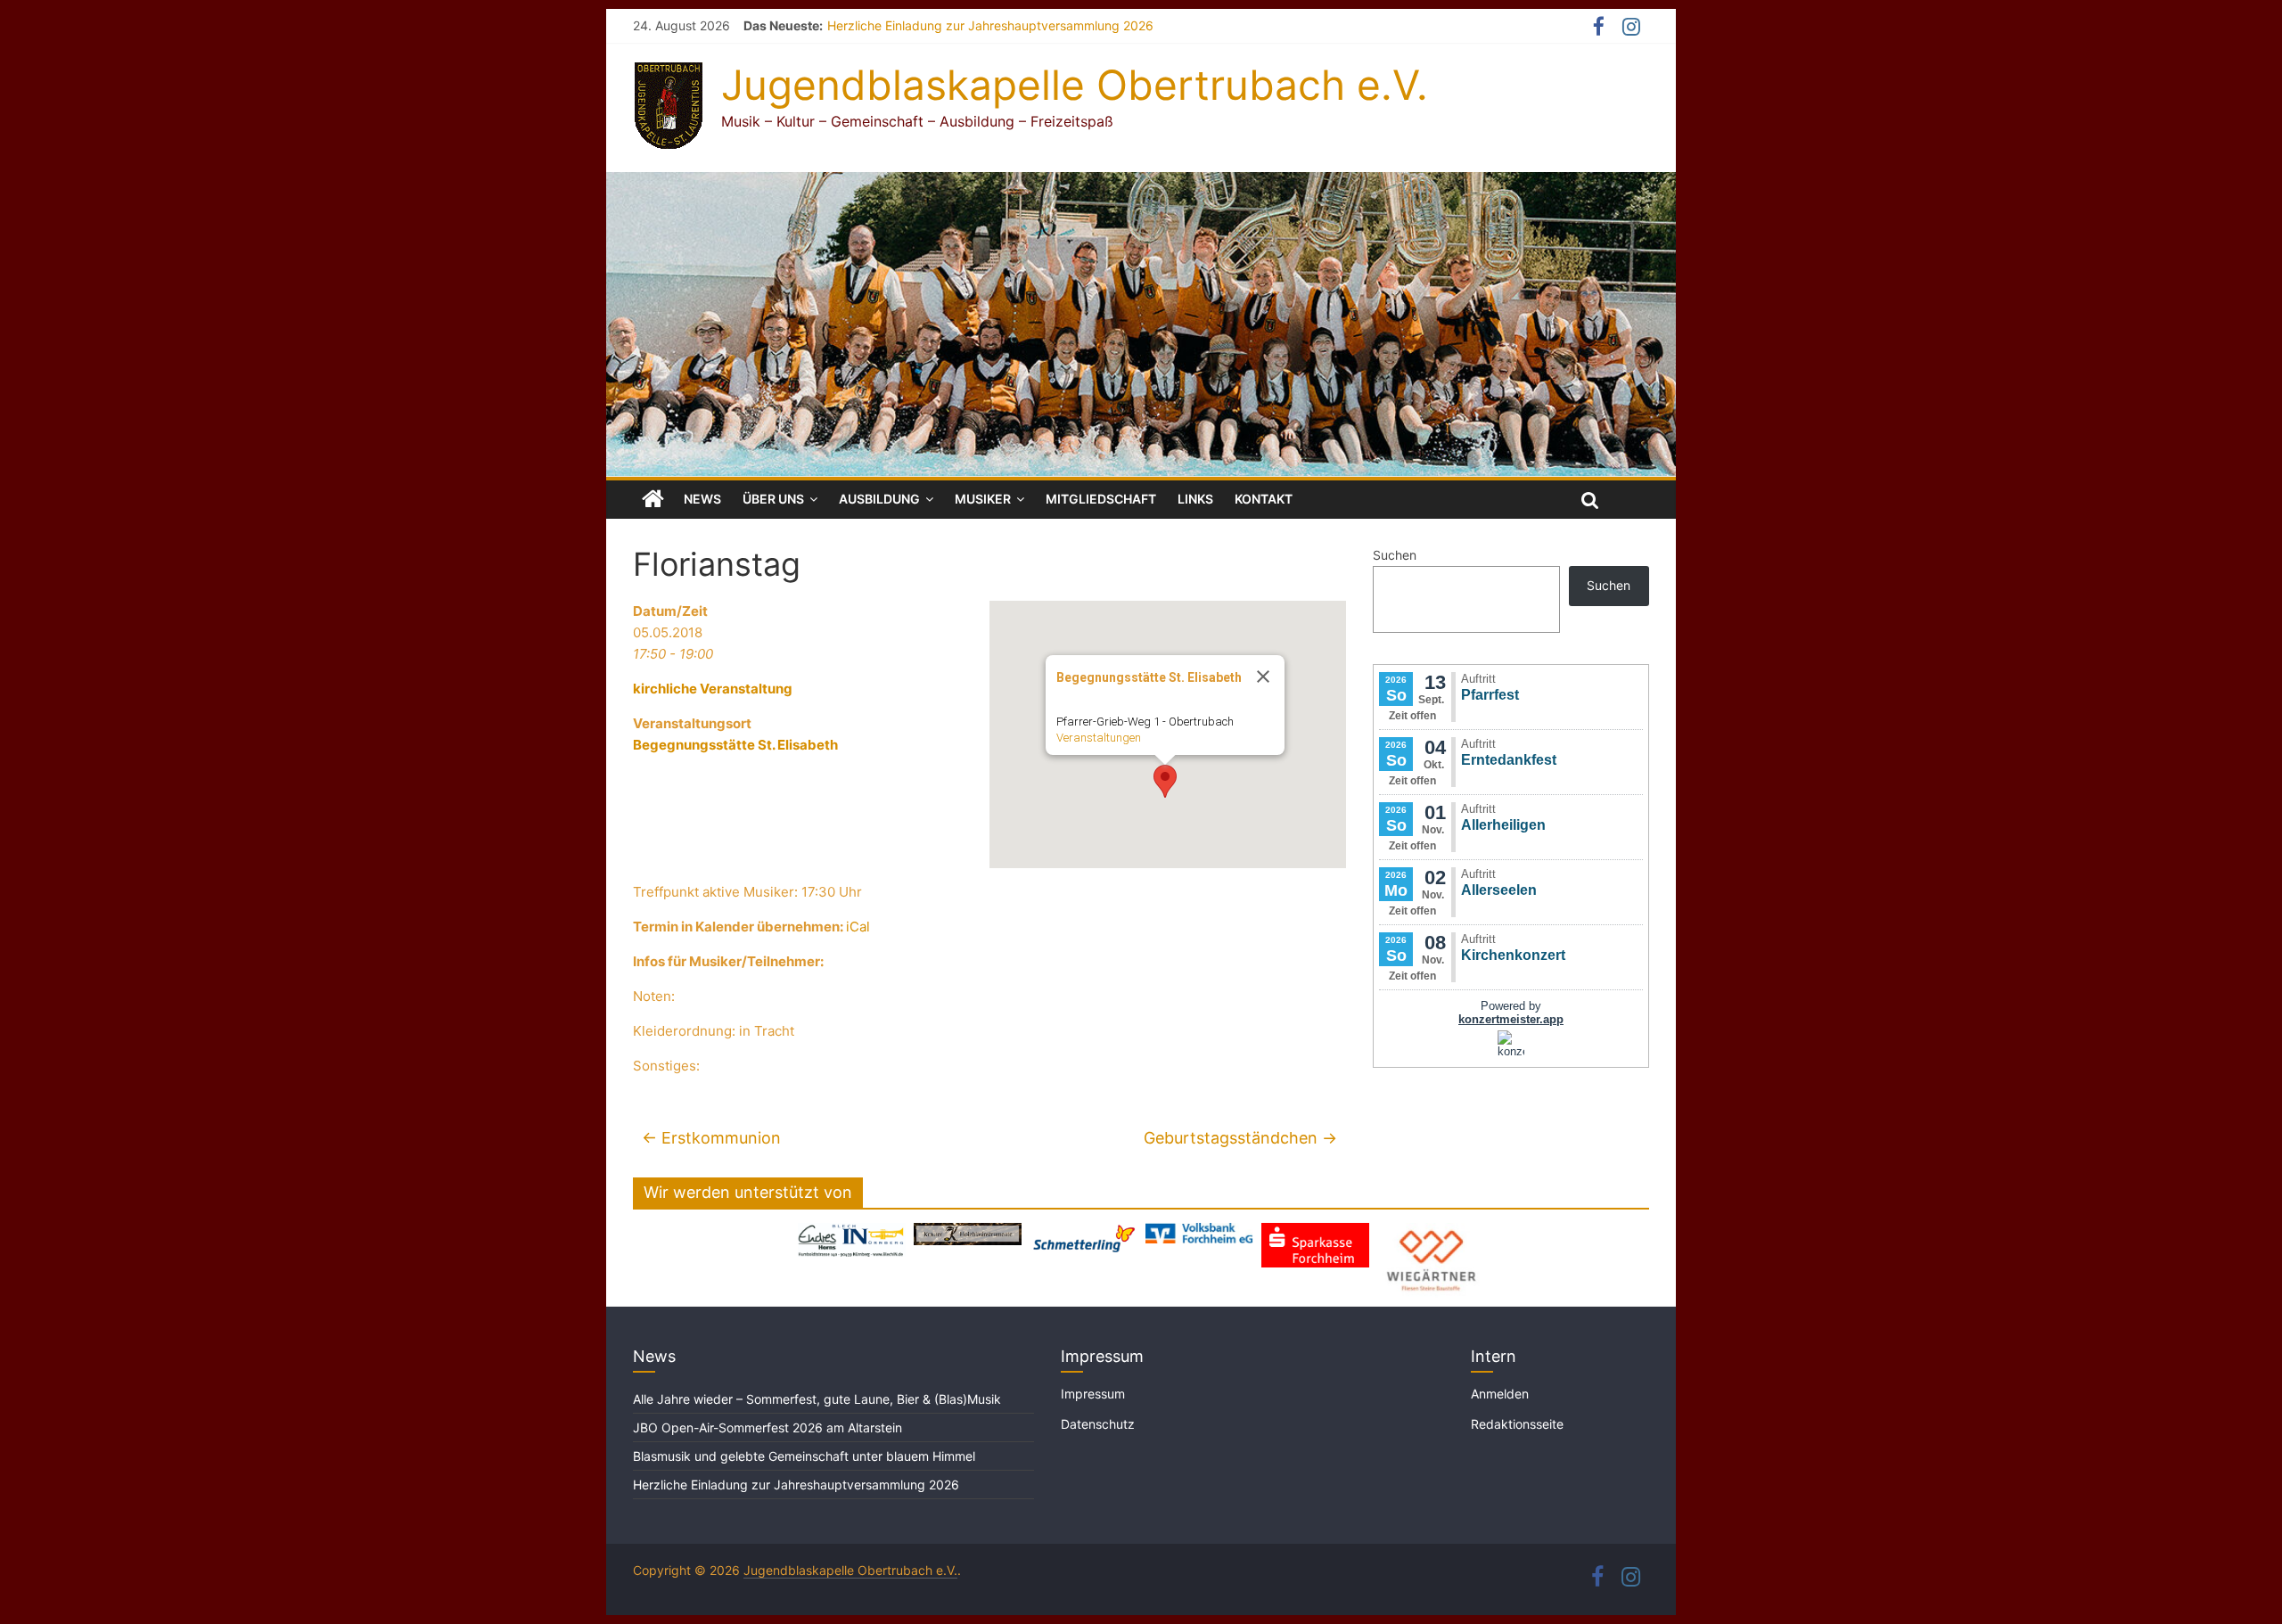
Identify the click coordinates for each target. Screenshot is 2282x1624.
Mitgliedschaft (1101, 499)
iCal (858, 927)
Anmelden (1500, 1394)
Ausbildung (879, 499)
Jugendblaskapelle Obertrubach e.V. (1075, 85)
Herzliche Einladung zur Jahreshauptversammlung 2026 (990, 25)
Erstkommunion (711, 1138)
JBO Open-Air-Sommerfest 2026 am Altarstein (768, 1427)
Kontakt (1264, 499)
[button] (1165, 781)
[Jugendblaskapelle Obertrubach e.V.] (1141, 183)
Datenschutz (1098, 1424)
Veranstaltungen (1099, 738)
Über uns (773, 499)
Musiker (983, 499)
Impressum (1093, 1394)
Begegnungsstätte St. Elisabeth (735, 745)
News (702, 499)
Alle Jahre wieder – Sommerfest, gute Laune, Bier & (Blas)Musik (819, 1399)
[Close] (1263, 677)
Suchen (1395, 555)
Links (1195, 499)
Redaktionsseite (1517, 1424)
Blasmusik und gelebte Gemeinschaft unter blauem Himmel (804, 1456)
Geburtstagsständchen (1240, 1138)
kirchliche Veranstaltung (713, 689)
